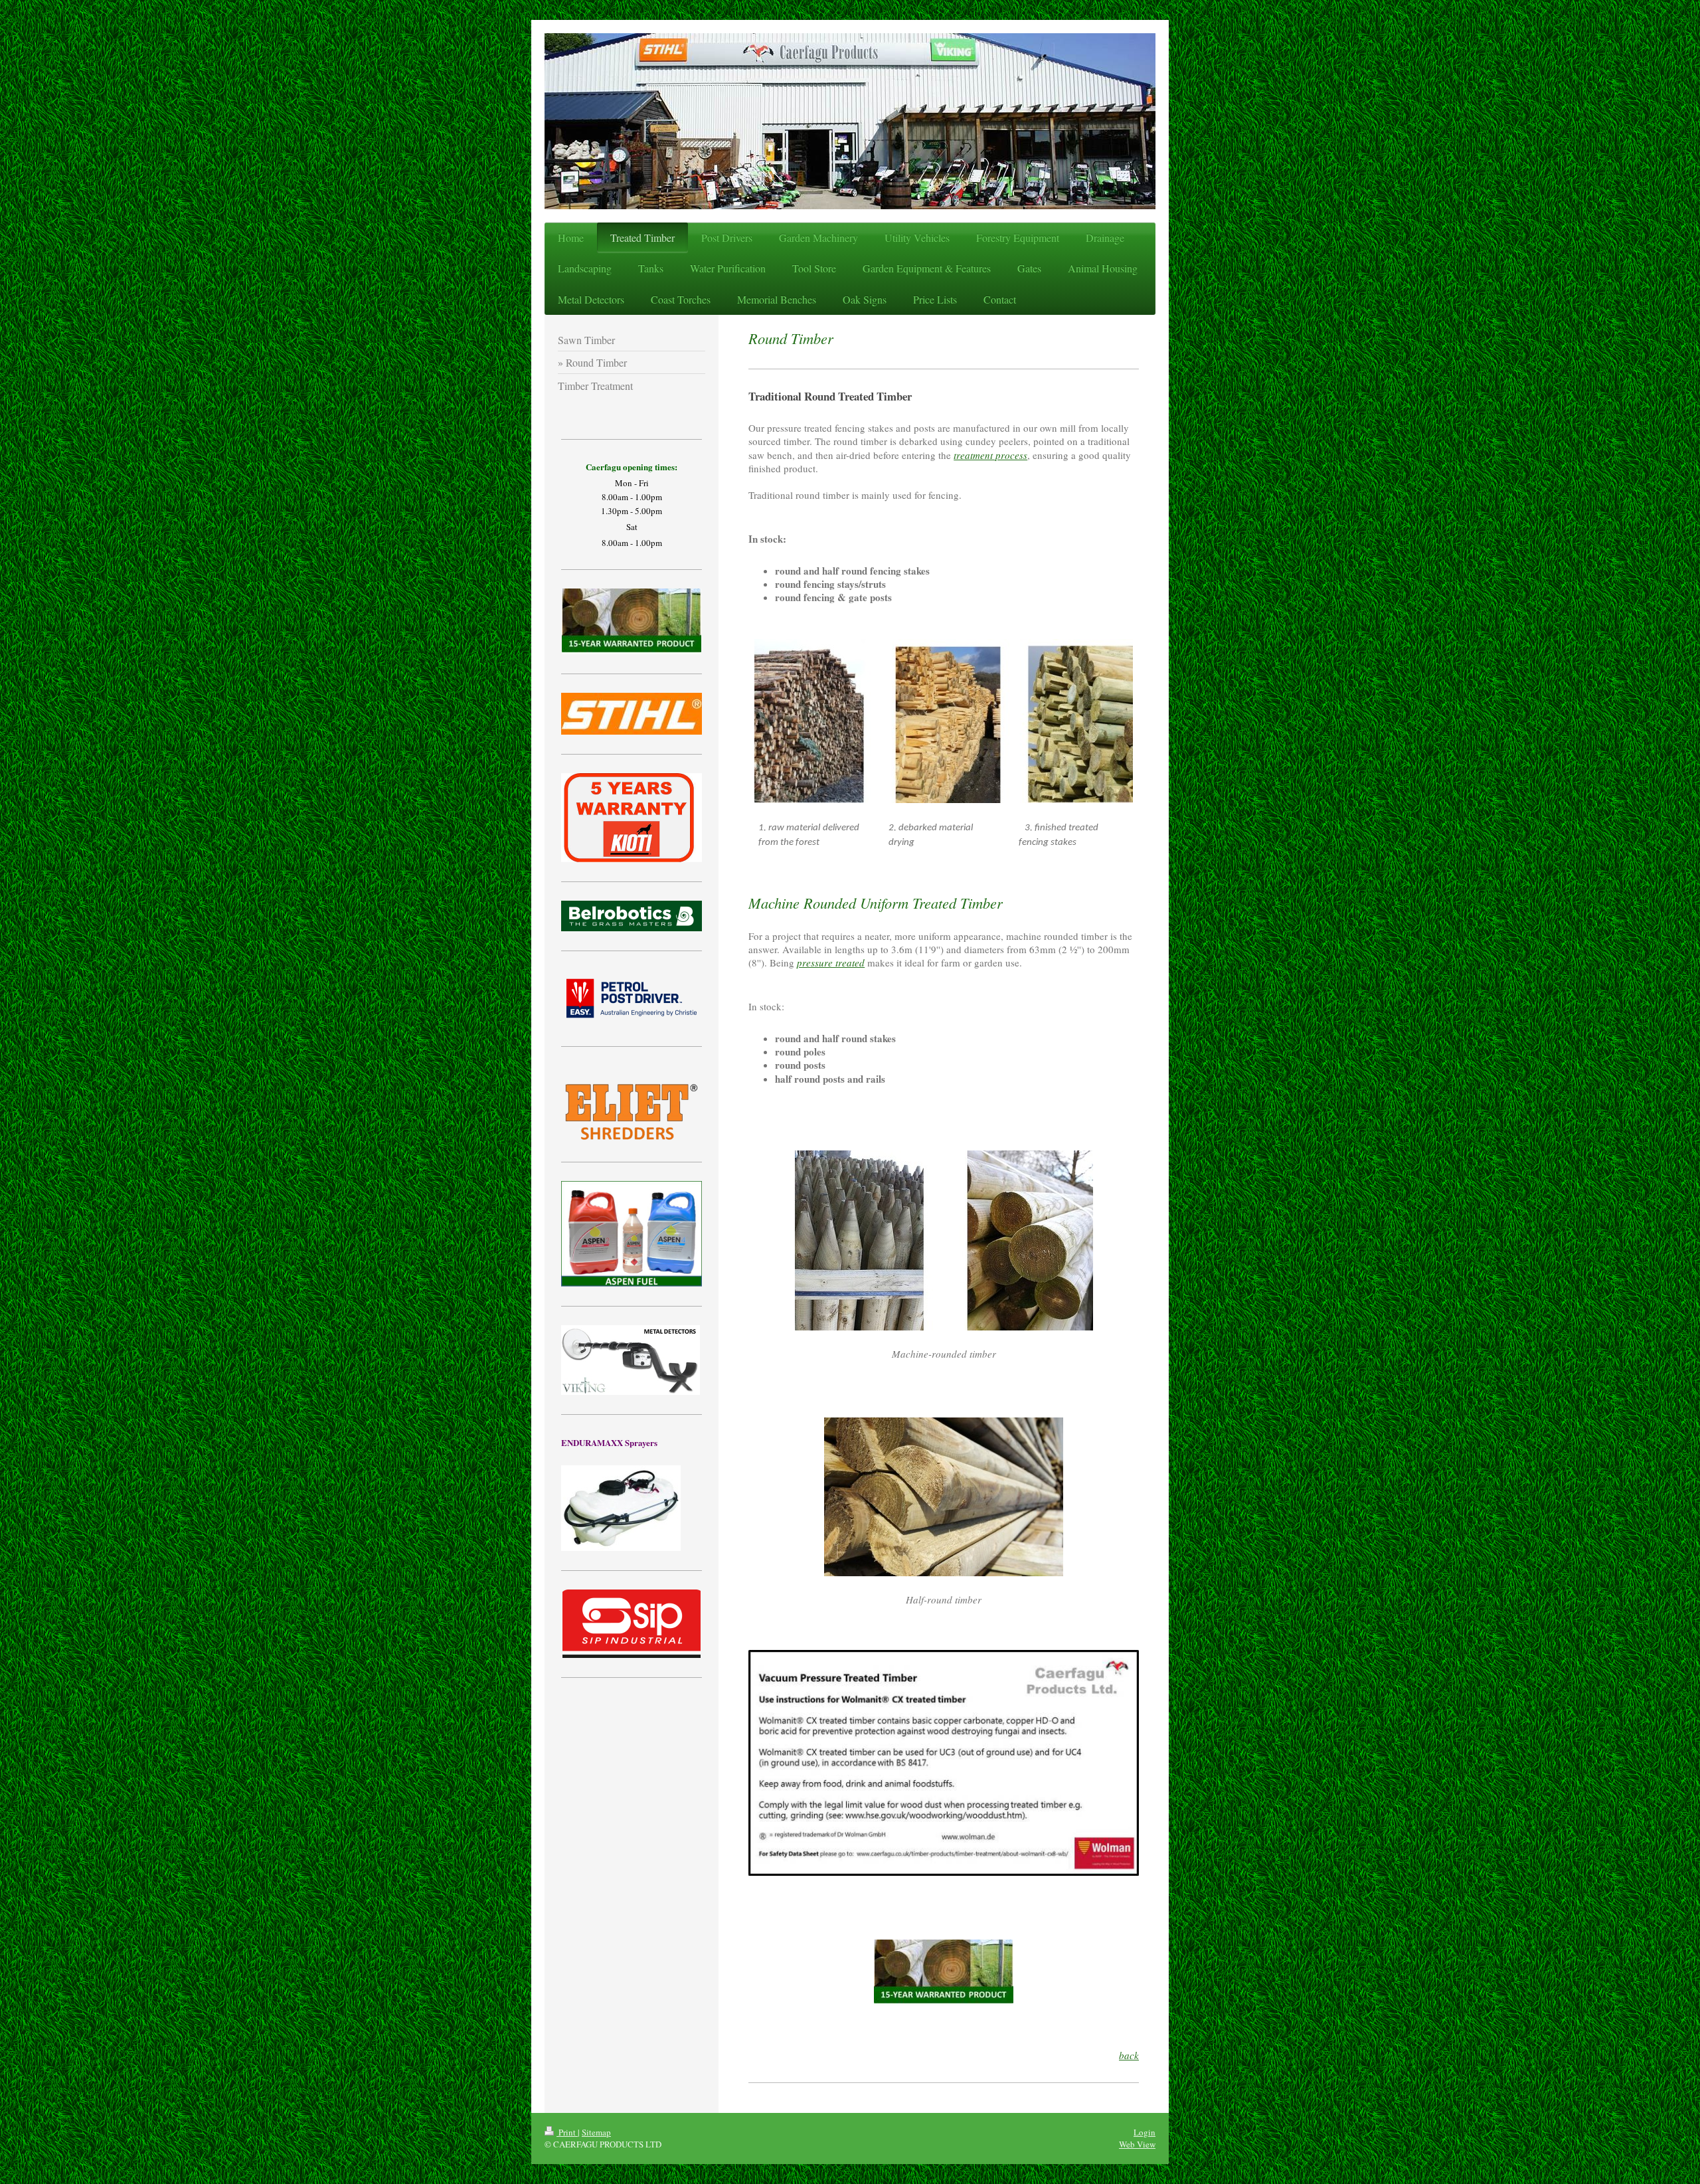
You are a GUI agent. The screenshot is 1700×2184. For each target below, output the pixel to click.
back (1129, 2055)
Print (567, 2132)
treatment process (990, 455)
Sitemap (596, 2132)
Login (1145, 2132)
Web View (1137, 2144)
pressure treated (831, 962)
